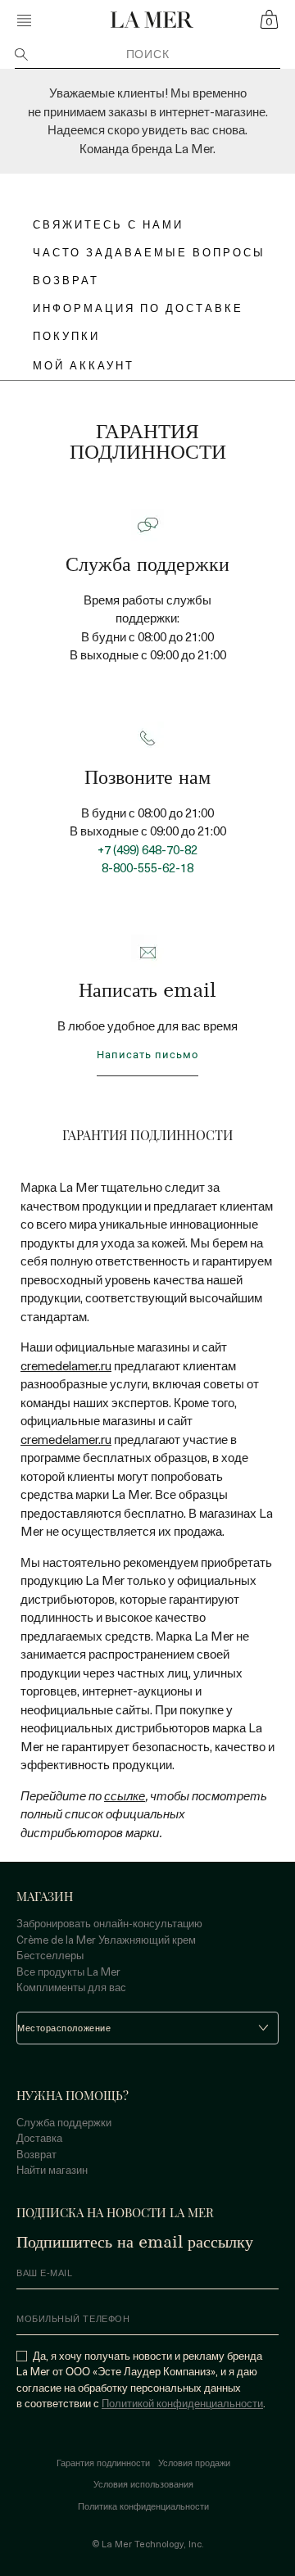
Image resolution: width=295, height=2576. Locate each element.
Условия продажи (194, 2463)
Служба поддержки (64, 2122)
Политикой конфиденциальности (182, 2403)
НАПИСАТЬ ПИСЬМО (147, 1055)
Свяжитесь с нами (108, 224)
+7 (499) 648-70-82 (147, 849)
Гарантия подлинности (103, 2463)
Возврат (36, 2154)
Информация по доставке (138, 308)
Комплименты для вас (71, 1987)
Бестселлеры (50, 1955)
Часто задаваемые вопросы (149, 252)
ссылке (125, 1795)
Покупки (66, 335)
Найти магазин (52, 2169)
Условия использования (143, 2484)
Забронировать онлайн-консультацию (109, 1923)
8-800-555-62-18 (147, 867)
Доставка (39, 2137)
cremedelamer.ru (66, 1365)
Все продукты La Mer (68, 1971)
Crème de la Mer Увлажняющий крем (106, 1939)
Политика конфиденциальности (143, 2506)
